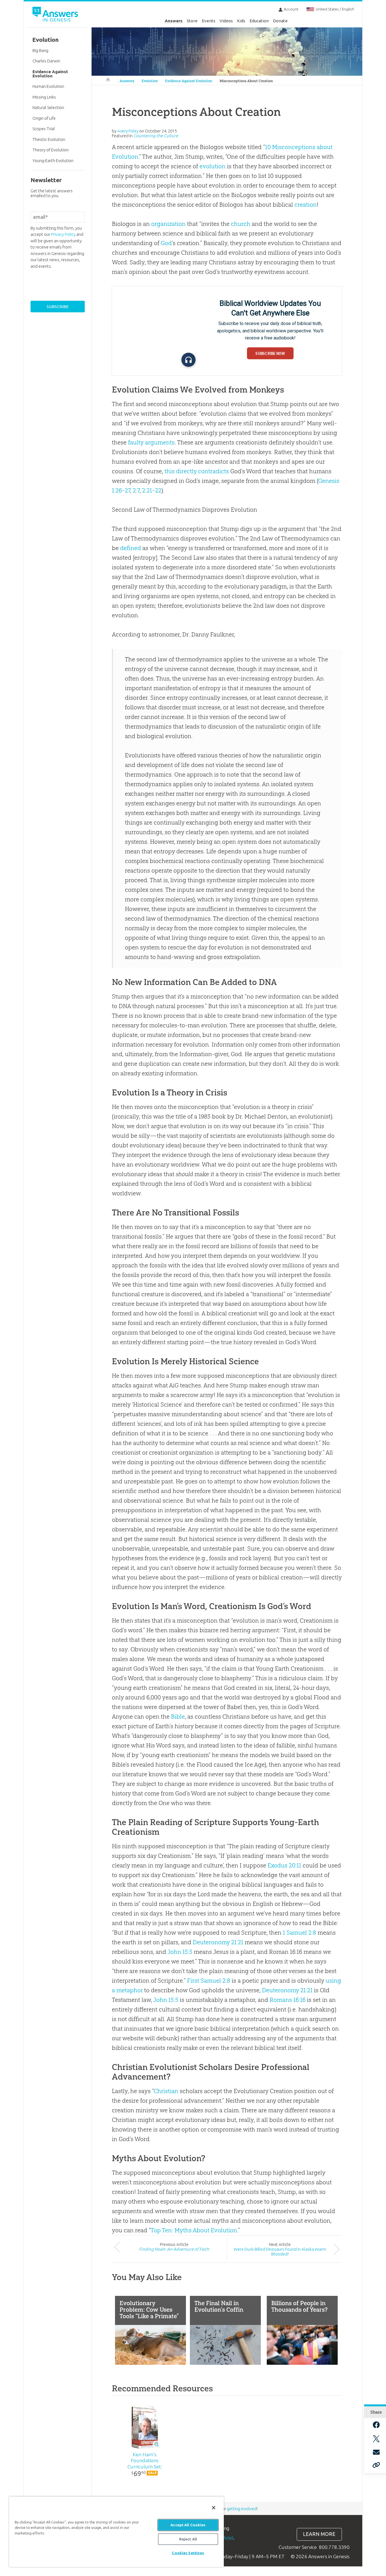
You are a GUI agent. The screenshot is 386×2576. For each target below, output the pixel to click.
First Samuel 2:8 (209, 1981)
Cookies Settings (188, 2553)
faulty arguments (151, 442)
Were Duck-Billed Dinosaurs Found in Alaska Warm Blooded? (280, 2252)
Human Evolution (48, 86)
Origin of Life (44, 118)
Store (192, 21)
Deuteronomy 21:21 (218, 1942)
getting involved (242, 2509)
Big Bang (40, 50)
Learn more (319, 2534)
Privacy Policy (63, 234)
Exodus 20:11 (284, 1865)
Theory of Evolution (51, 150)
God (166, 243)
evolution (212, 166)
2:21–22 (152, 490)
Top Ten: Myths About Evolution (194, 2230)
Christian (166, 2091)
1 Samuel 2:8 (300, 1933)
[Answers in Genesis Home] (56, 15)
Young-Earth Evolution (53, 161)
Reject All (188, 2539)
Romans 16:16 (288, 2000)
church (241, 224)
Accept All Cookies (188, 2525)
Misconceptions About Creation (246, 81)
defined (131, 548)
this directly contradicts (197, 471)
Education (259, 21)
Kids (241, 21)
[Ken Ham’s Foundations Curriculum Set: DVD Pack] (145, 2426)
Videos (226, 21)
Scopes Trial (44, 129)
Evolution (150, 81)
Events (209, 21)
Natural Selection (48, 107)
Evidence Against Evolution (189, 81)
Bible (178, 1717)
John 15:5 (180, 1952)
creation (306, 205)
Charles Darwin (46, 61)
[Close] (214, 2508)
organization (168, 224)
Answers (174, 21)
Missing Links (44, 97)
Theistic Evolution (49, 139)
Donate (280, 21)
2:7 (136, 490)
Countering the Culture (156, 136)
